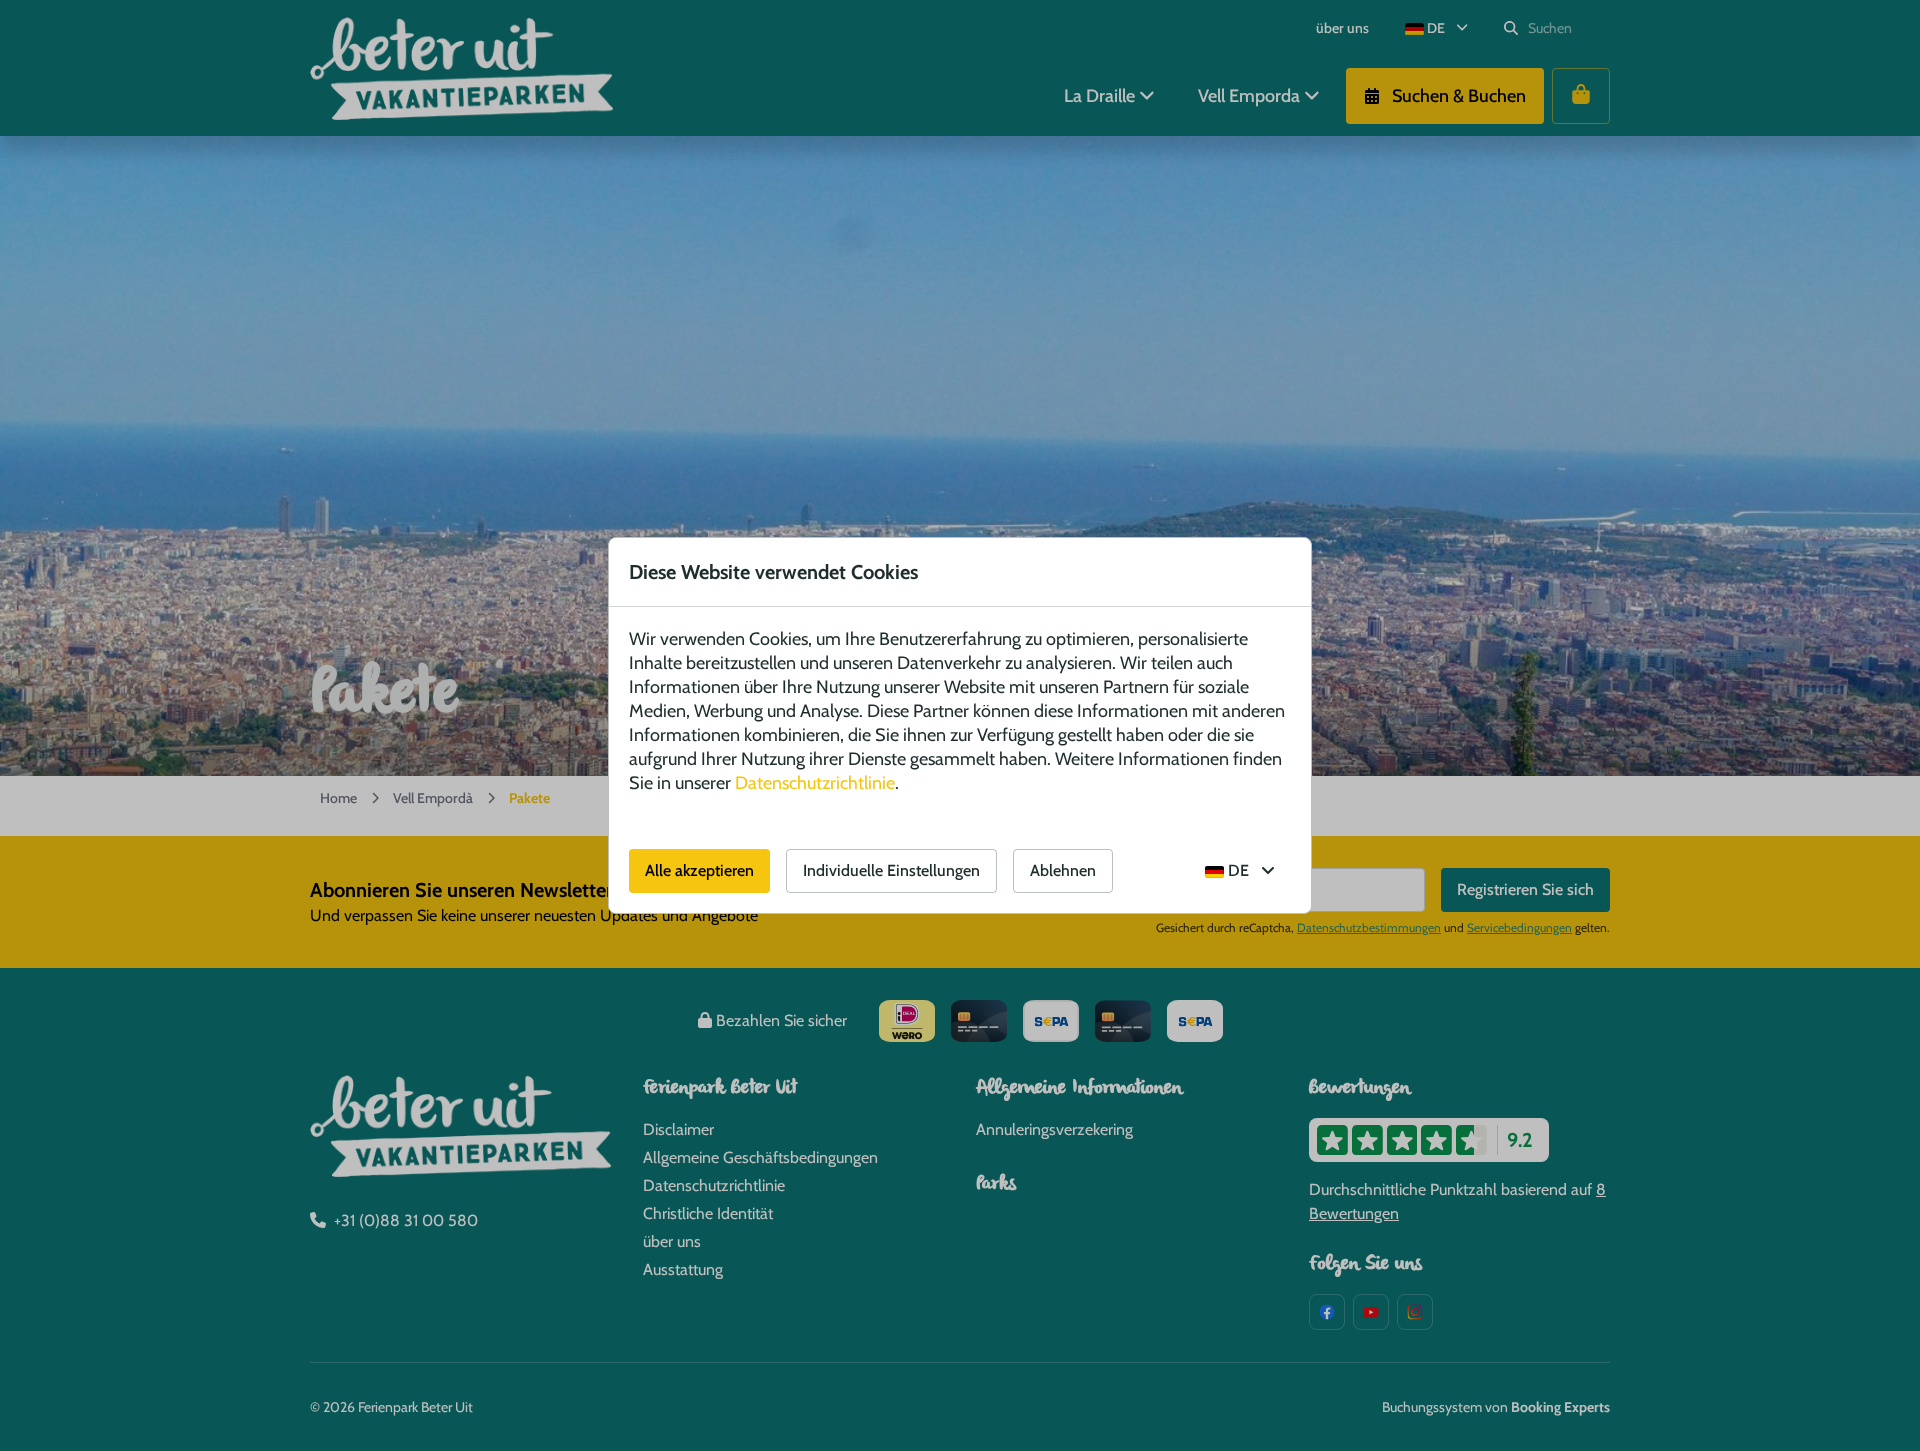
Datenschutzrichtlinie (815, 783)
